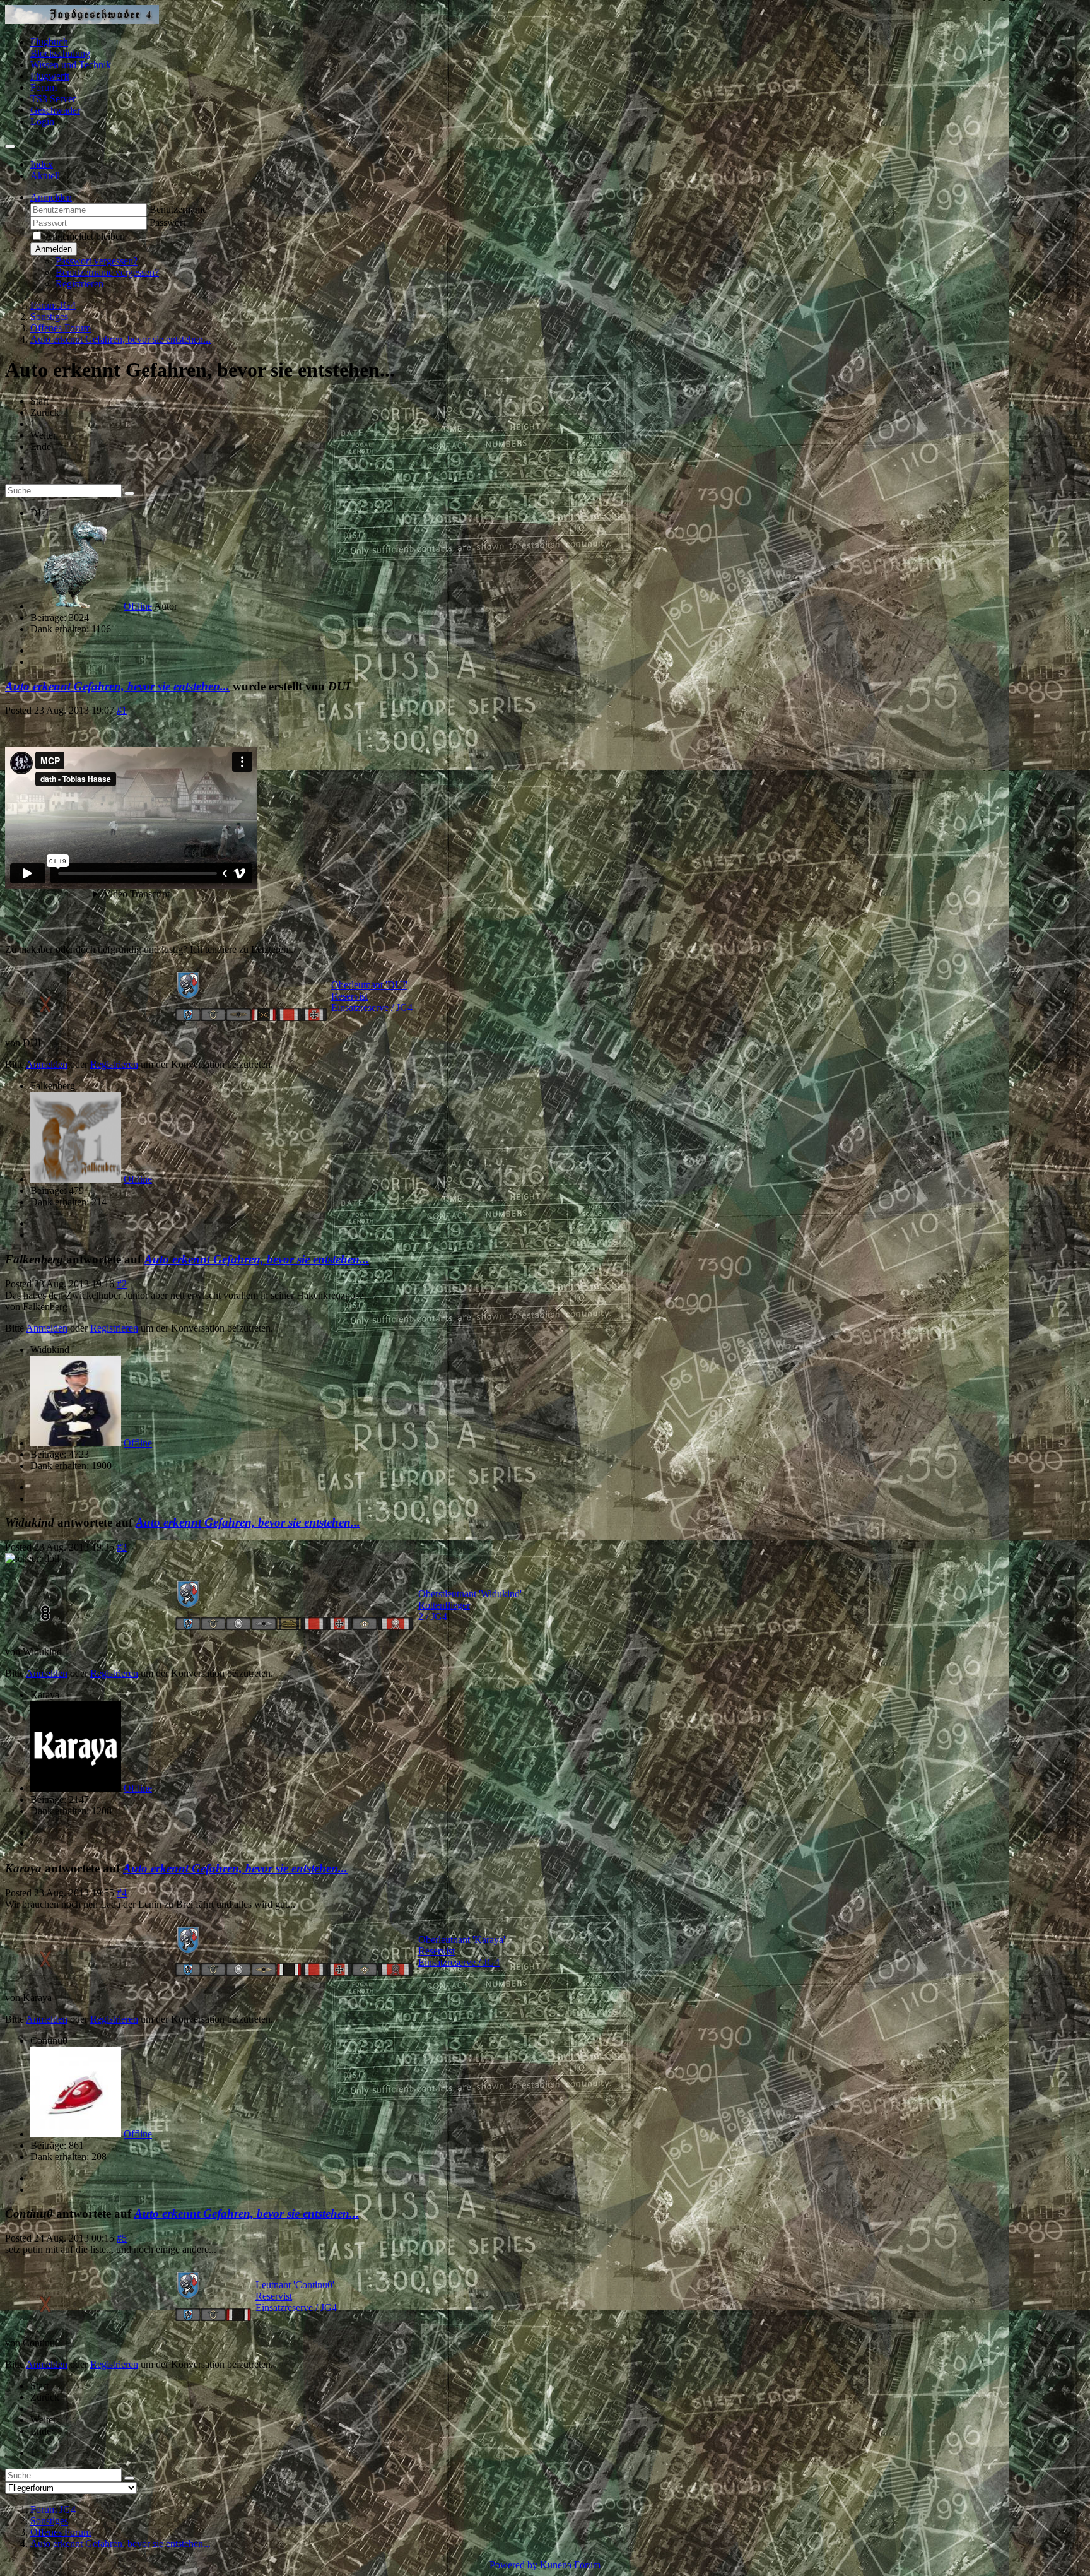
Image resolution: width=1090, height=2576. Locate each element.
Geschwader (55, 110)
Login (42, 121)
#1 (122, 710)
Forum (44, 87)
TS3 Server (53, 99)
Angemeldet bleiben (85, 236)
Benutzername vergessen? (107, 272)
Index (42, 164)
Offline (138, 606)
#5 (122, 2238)
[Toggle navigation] (10, 146)
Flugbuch (49, 42)
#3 (122, 1547)
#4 (122, 1893)
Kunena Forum (570, 2565)
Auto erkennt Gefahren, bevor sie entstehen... (117, 686)
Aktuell (45, 176)
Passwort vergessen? (97, 261)
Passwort (167, 222)
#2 (122, 1284)
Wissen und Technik (71, 65)
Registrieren (79, 284)
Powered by (513, 2565)
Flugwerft (50, 76)
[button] (51, 197)
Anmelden (54, 249)
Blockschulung (60, 53)
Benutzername (178, 209)
